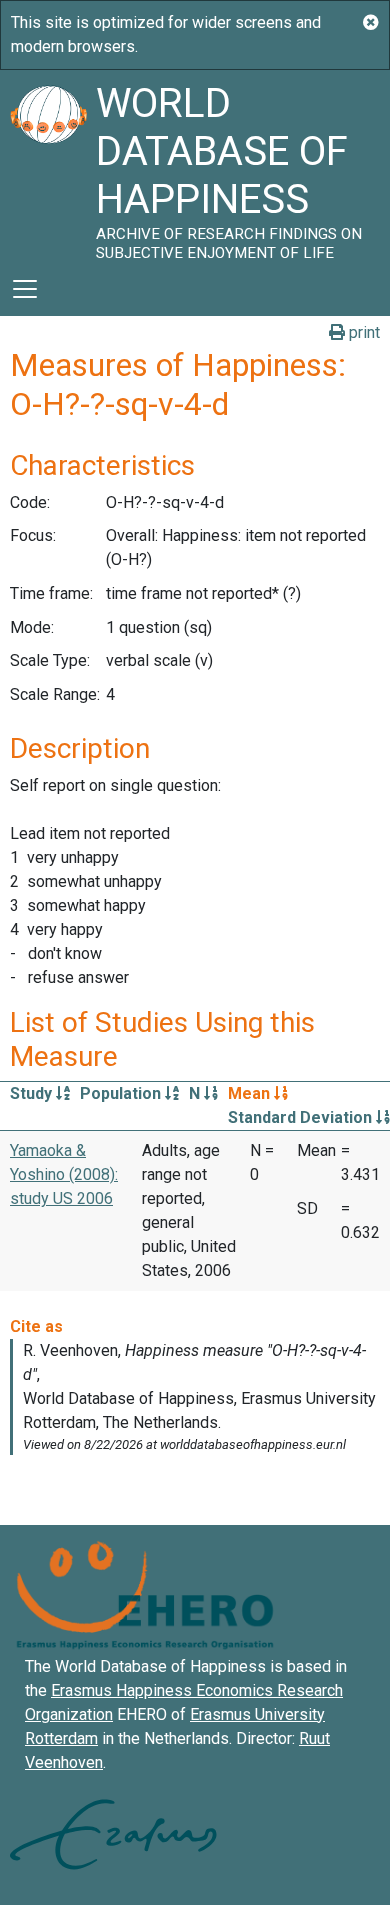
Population (122, 1093)
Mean (251, 1093)
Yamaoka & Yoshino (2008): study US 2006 (64, 1174)
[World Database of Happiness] (48, 166)
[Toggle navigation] (25, 289)
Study (33, 1093)
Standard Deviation (302, 1117)
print (362, 332)
